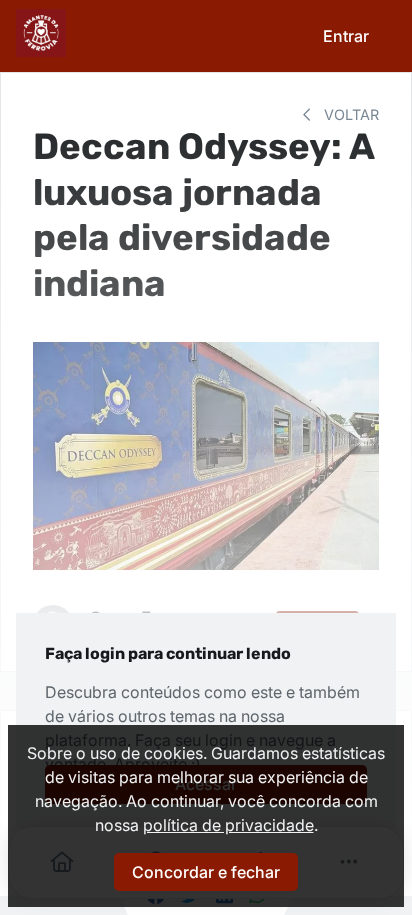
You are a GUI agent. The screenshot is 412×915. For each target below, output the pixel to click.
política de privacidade (228, 825)
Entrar (346, 36)
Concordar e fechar (206, 872)
